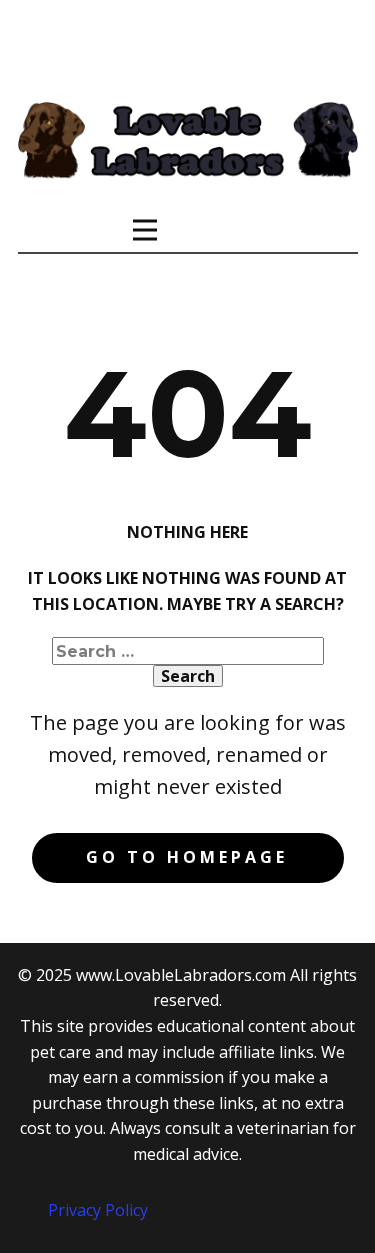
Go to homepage (187, 857)
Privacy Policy (98, 1210)
